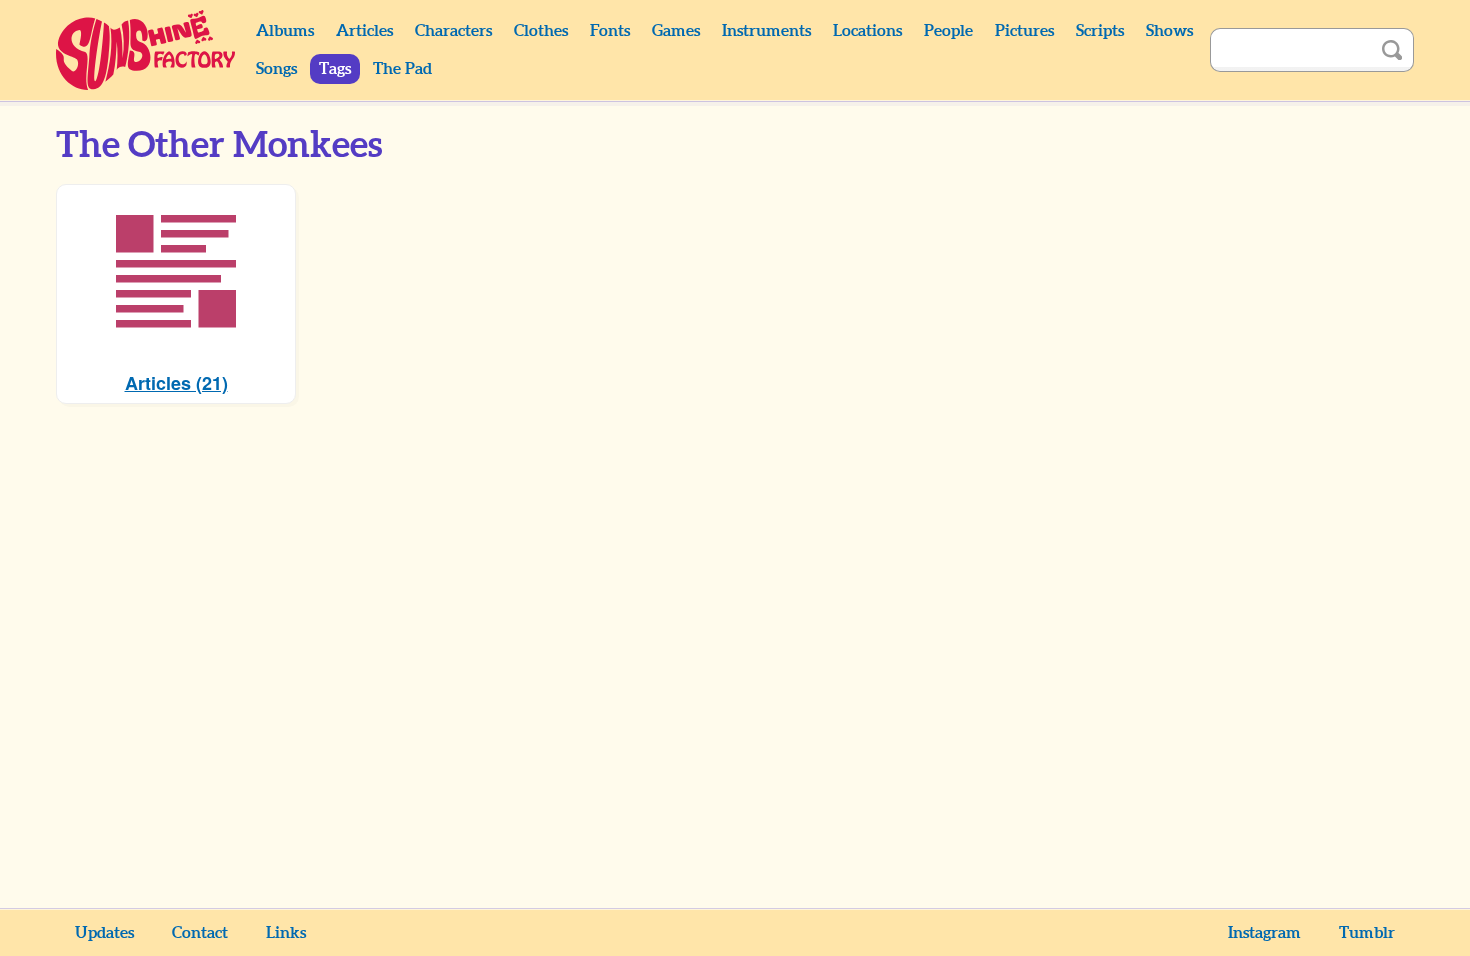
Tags (335, 69)
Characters (453, 31)
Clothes (541, 31)
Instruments (766, 31)
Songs (276, 69)
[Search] (1392, 50)
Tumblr (1367, 933)
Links (286, 933)
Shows (1169, 31)
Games (676, 31)
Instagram (1264, 933)
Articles (364, 31)
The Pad (402, 69)
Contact (200, 933)
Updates (104, 933)
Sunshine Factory (146, 50)
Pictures (1024, 31)
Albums (285, 31)
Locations (867, 31)
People (948, 31)
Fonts (610, 31)
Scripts (1100, 31)
